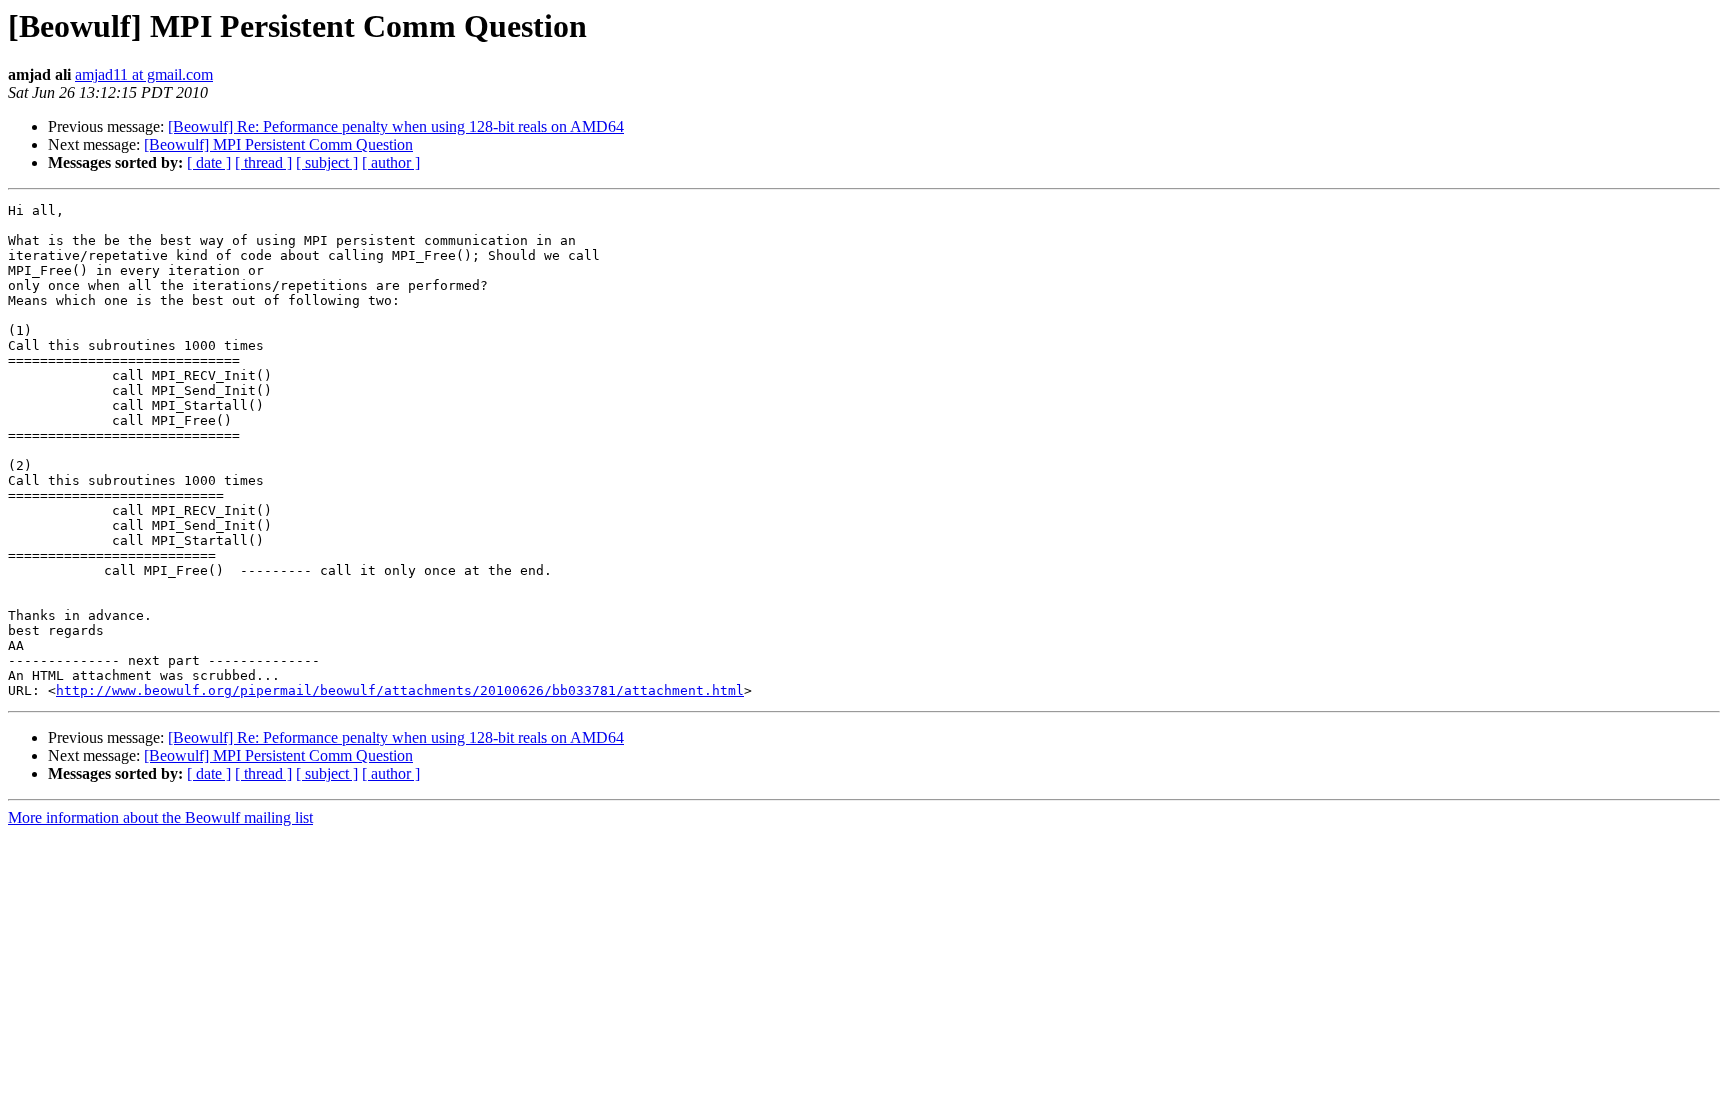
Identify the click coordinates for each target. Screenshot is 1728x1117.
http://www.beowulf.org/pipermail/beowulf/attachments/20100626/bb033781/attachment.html (400, 690)
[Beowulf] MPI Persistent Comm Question (278, 144)
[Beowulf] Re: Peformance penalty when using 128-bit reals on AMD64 (396, 126)
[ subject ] (327, 162)
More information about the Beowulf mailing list (160, 817)
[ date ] (209, 162)
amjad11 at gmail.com (144, 74)
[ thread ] (263, 162)
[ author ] (391, 162)
